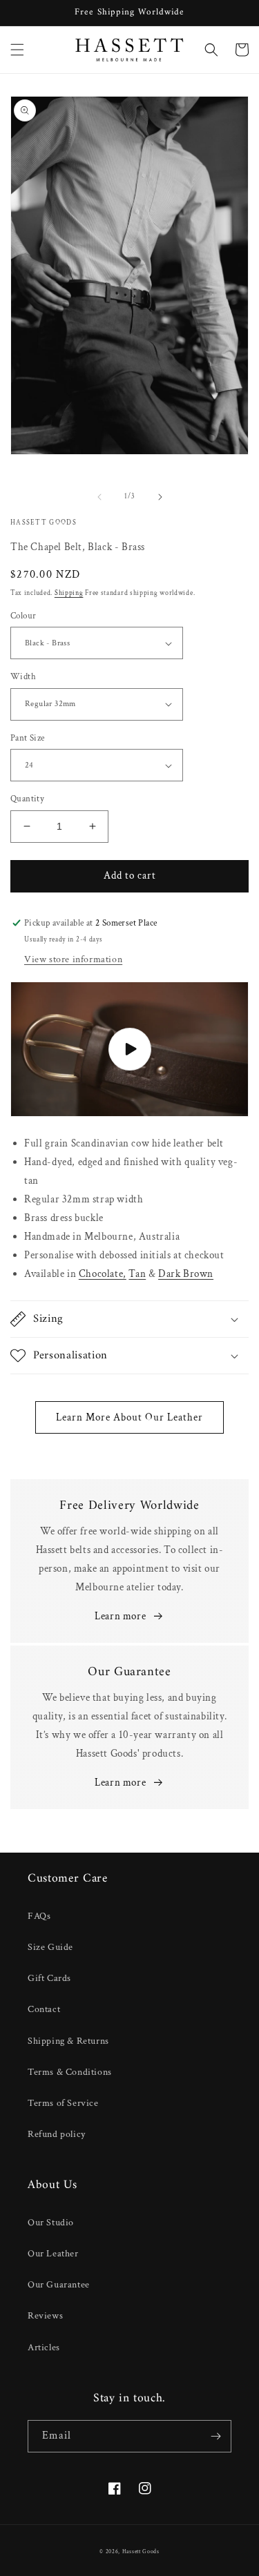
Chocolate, (103, 1274)
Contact (44, 2009)
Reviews (45, 2316)
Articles (44, 2348)
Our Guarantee (59, 2285)
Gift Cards (49, 1978)
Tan (137, 1274)
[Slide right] (160, 497)
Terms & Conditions (70, 2072)
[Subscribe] (215, 2436)
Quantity (27, 799)
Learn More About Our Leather (129, 1417)
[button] (17, 50)
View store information (73, 959)
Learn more (120, 1616)
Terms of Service (63, 2103)
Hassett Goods (141, 2551)
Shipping (69, 593)
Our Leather (53, 2254)
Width (23, 677)
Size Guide (50, 1947)
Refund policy (57, 2134)
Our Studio (51, 2223)
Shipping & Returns (68, 2041)
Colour (23, 616)
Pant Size (28, 738)
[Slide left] (99, 497)
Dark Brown (186, 1274)
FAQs (39, 1916)
